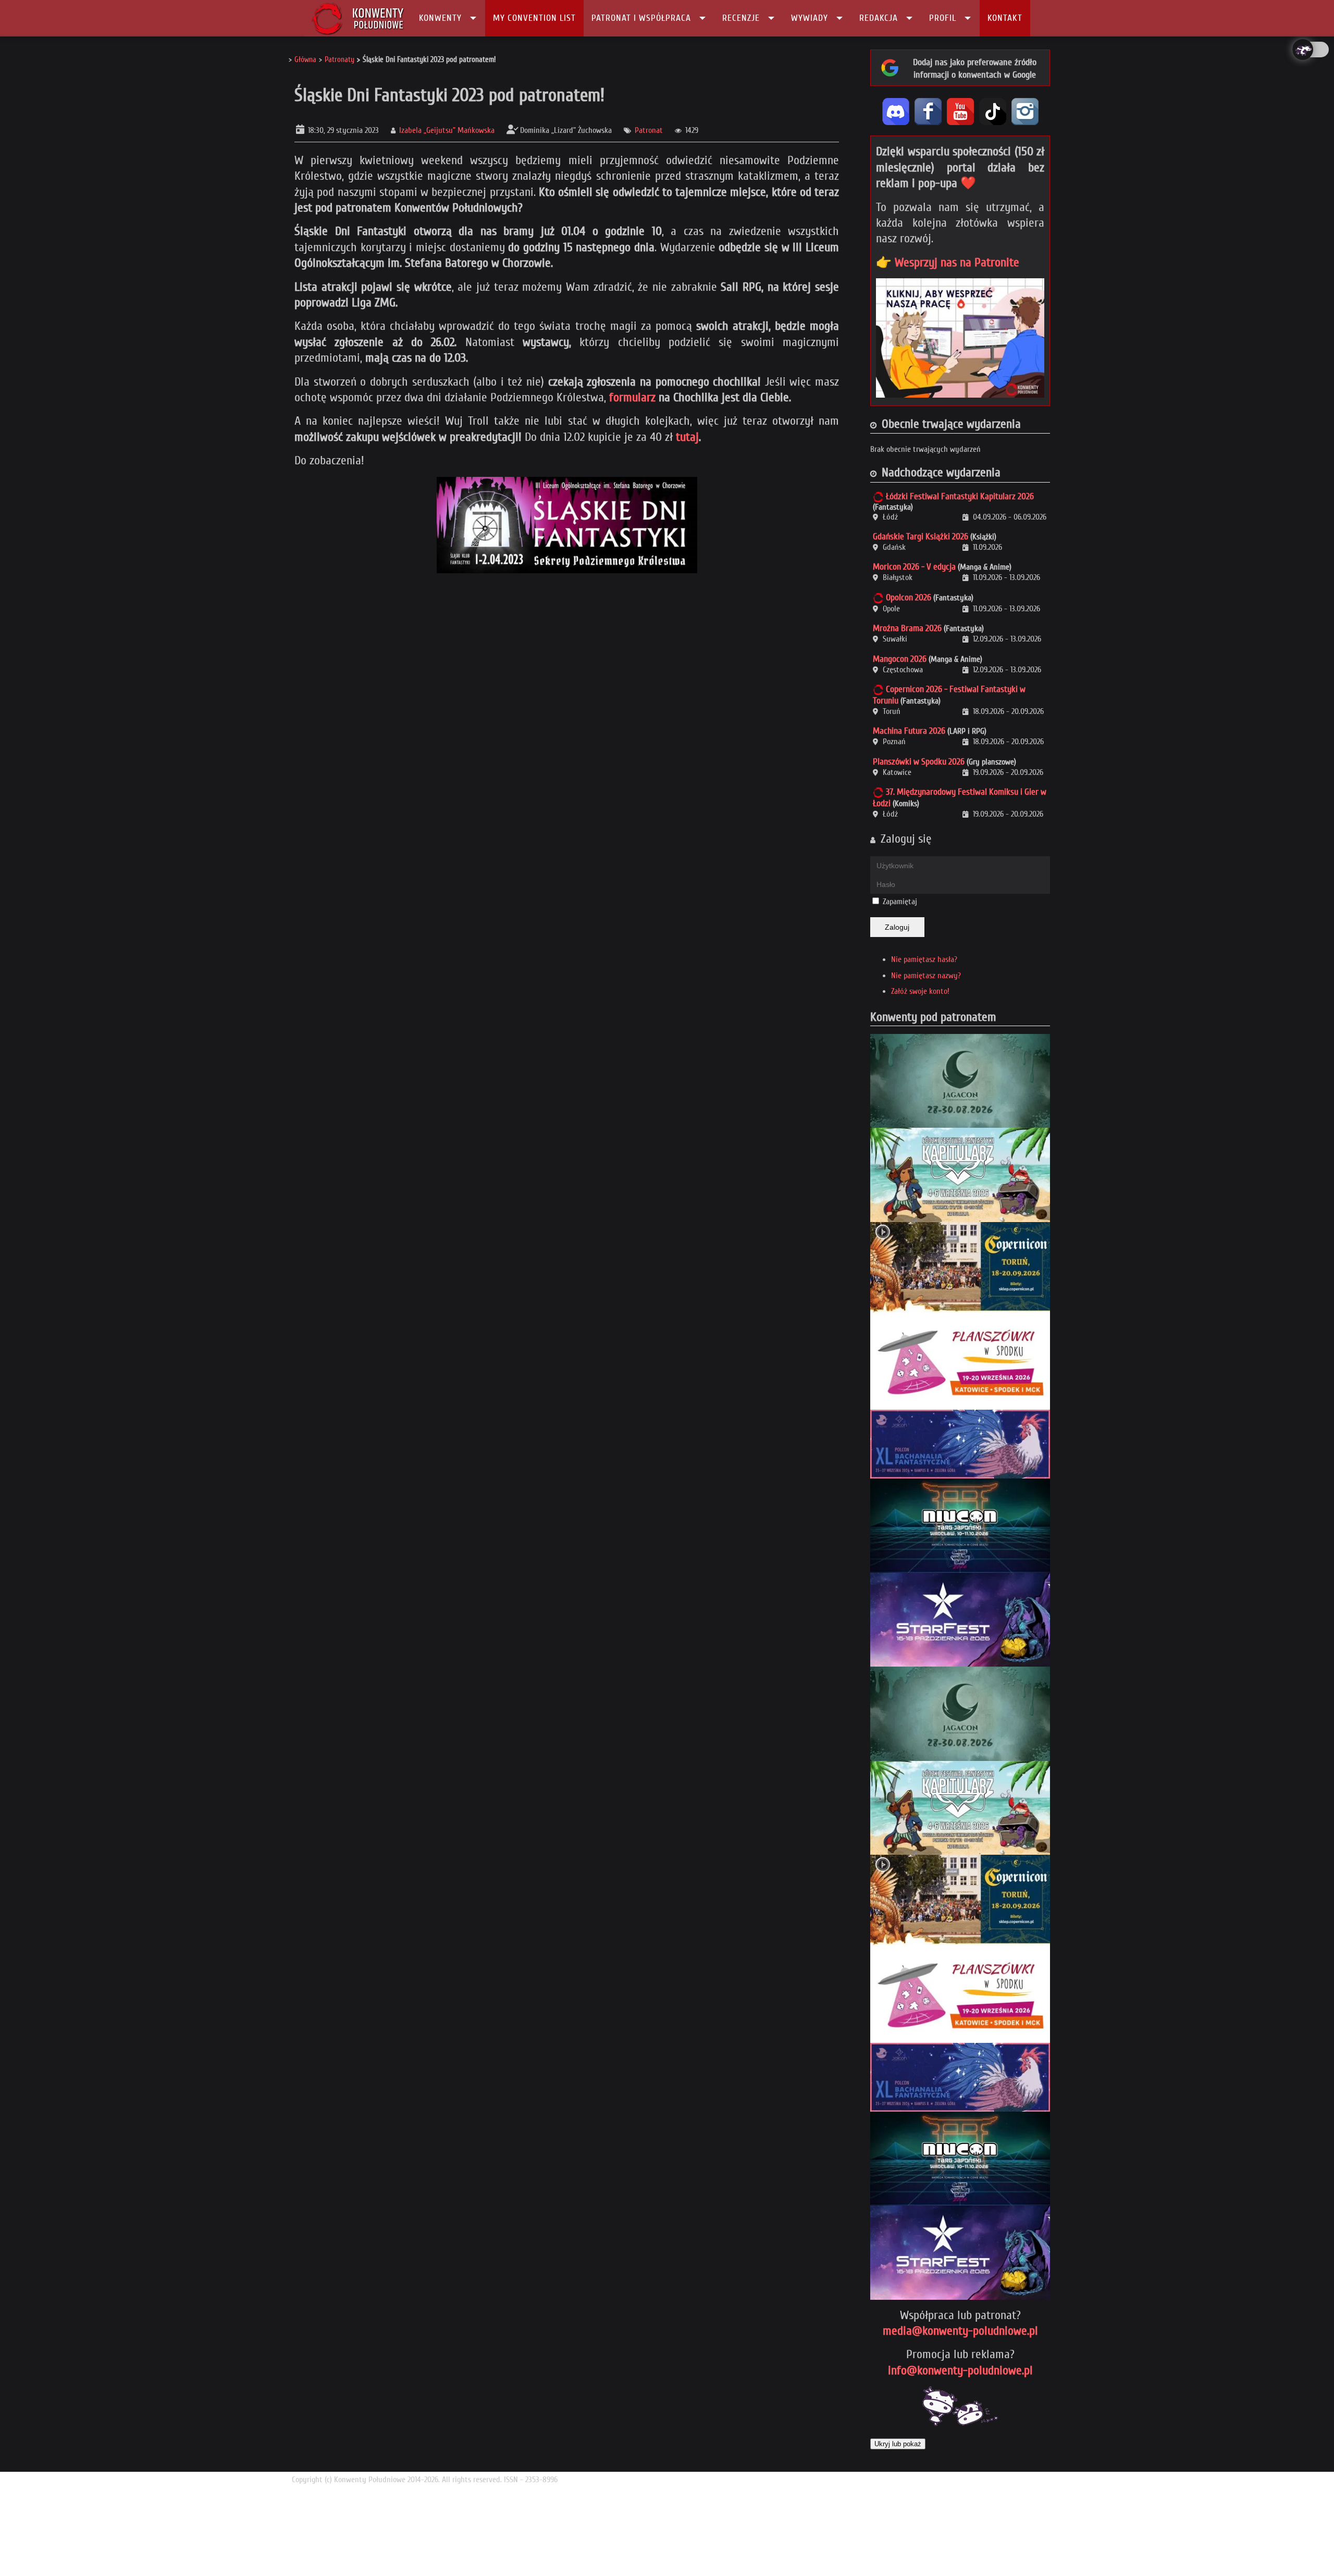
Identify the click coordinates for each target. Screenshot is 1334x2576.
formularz (632, 397)
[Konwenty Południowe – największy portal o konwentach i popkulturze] (358, 18)
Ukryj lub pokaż (898, 2444)
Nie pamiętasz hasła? (924, 959)
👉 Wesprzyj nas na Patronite (948, 262)
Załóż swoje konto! (920, 991)
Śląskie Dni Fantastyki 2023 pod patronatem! (449, 95)
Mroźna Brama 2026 (907, 628)
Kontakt (1005, 18)
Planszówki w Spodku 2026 (919, 762)
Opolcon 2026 (909, 597)
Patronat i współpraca (641, 18)
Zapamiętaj (900, 902)
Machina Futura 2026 (909, 731)
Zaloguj (897, 927)
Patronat (649, 130)
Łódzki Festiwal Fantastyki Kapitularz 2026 (960, 496)
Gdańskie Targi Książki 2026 (921, 537)
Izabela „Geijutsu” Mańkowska (447, 130)
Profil (943, 18)
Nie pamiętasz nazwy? (926, 976)
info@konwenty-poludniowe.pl (960, 2370)
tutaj (687, 437)
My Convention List (534, 18)
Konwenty (440, 18)
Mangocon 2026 (900, 659)
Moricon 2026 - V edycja (914, 567)
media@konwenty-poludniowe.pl (960, 2331)
